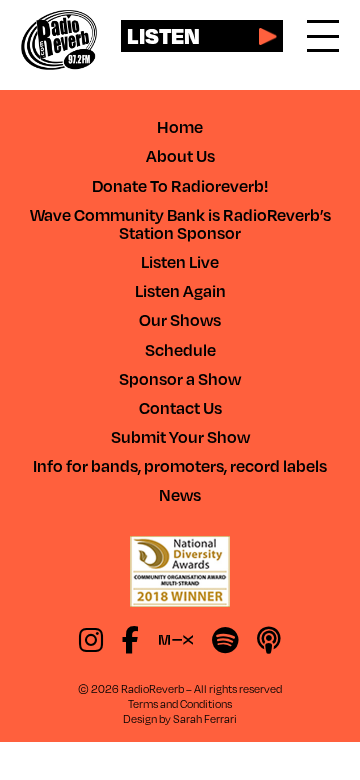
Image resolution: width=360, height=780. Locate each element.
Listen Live (180, 261)
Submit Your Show (180, 436)
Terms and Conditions (180, 703)
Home (180, 126)
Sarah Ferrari (205, 718)
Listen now (163, 36)
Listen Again (180, 290)
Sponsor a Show (180, 378)
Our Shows (180, 319)
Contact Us (180, 407)
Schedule (180, 349)
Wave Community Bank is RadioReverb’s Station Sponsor (180, 223)
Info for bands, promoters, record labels (180, 465)
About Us (180, 155)
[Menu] (323, 36)
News (180, 494)
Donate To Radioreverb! (180, 185)
